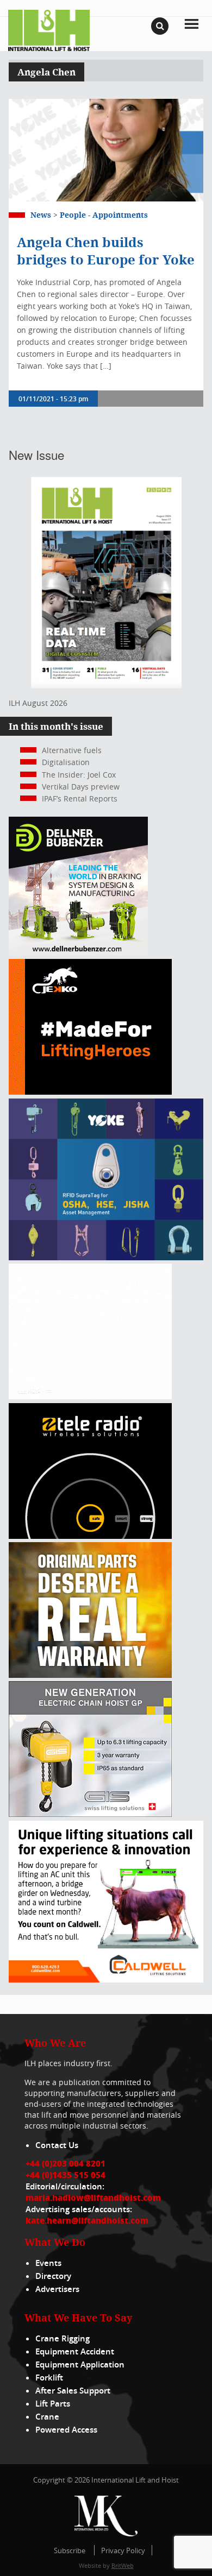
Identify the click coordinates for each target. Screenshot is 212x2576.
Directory (53, 2276)
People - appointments (104, 215)
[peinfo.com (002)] (90, 1396)
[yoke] (106, 1257)
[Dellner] (78, 953)
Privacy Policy (123, 2550)
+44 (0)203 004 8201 (66, 2163)
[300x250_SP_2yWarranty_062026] (90, 1675)
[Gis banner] (90, 1814)
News (41, 215)
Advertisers (57, 2289)
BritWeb (123, 2565)
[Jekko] (90, 1092)
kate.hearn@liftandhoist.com (87, 2220)
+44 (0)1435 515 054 (66, 2175)
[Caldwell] (106, 1980)
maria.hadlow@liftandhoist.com (93, 2198)
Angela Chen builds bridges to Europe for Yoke (106, 251)
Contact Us (57, 2145)
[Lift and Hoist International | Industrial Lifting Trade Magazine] (49, 30)
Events (48, 2263)
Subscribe (70, 2550)
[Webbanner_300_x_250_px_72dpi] (90, 1536)
